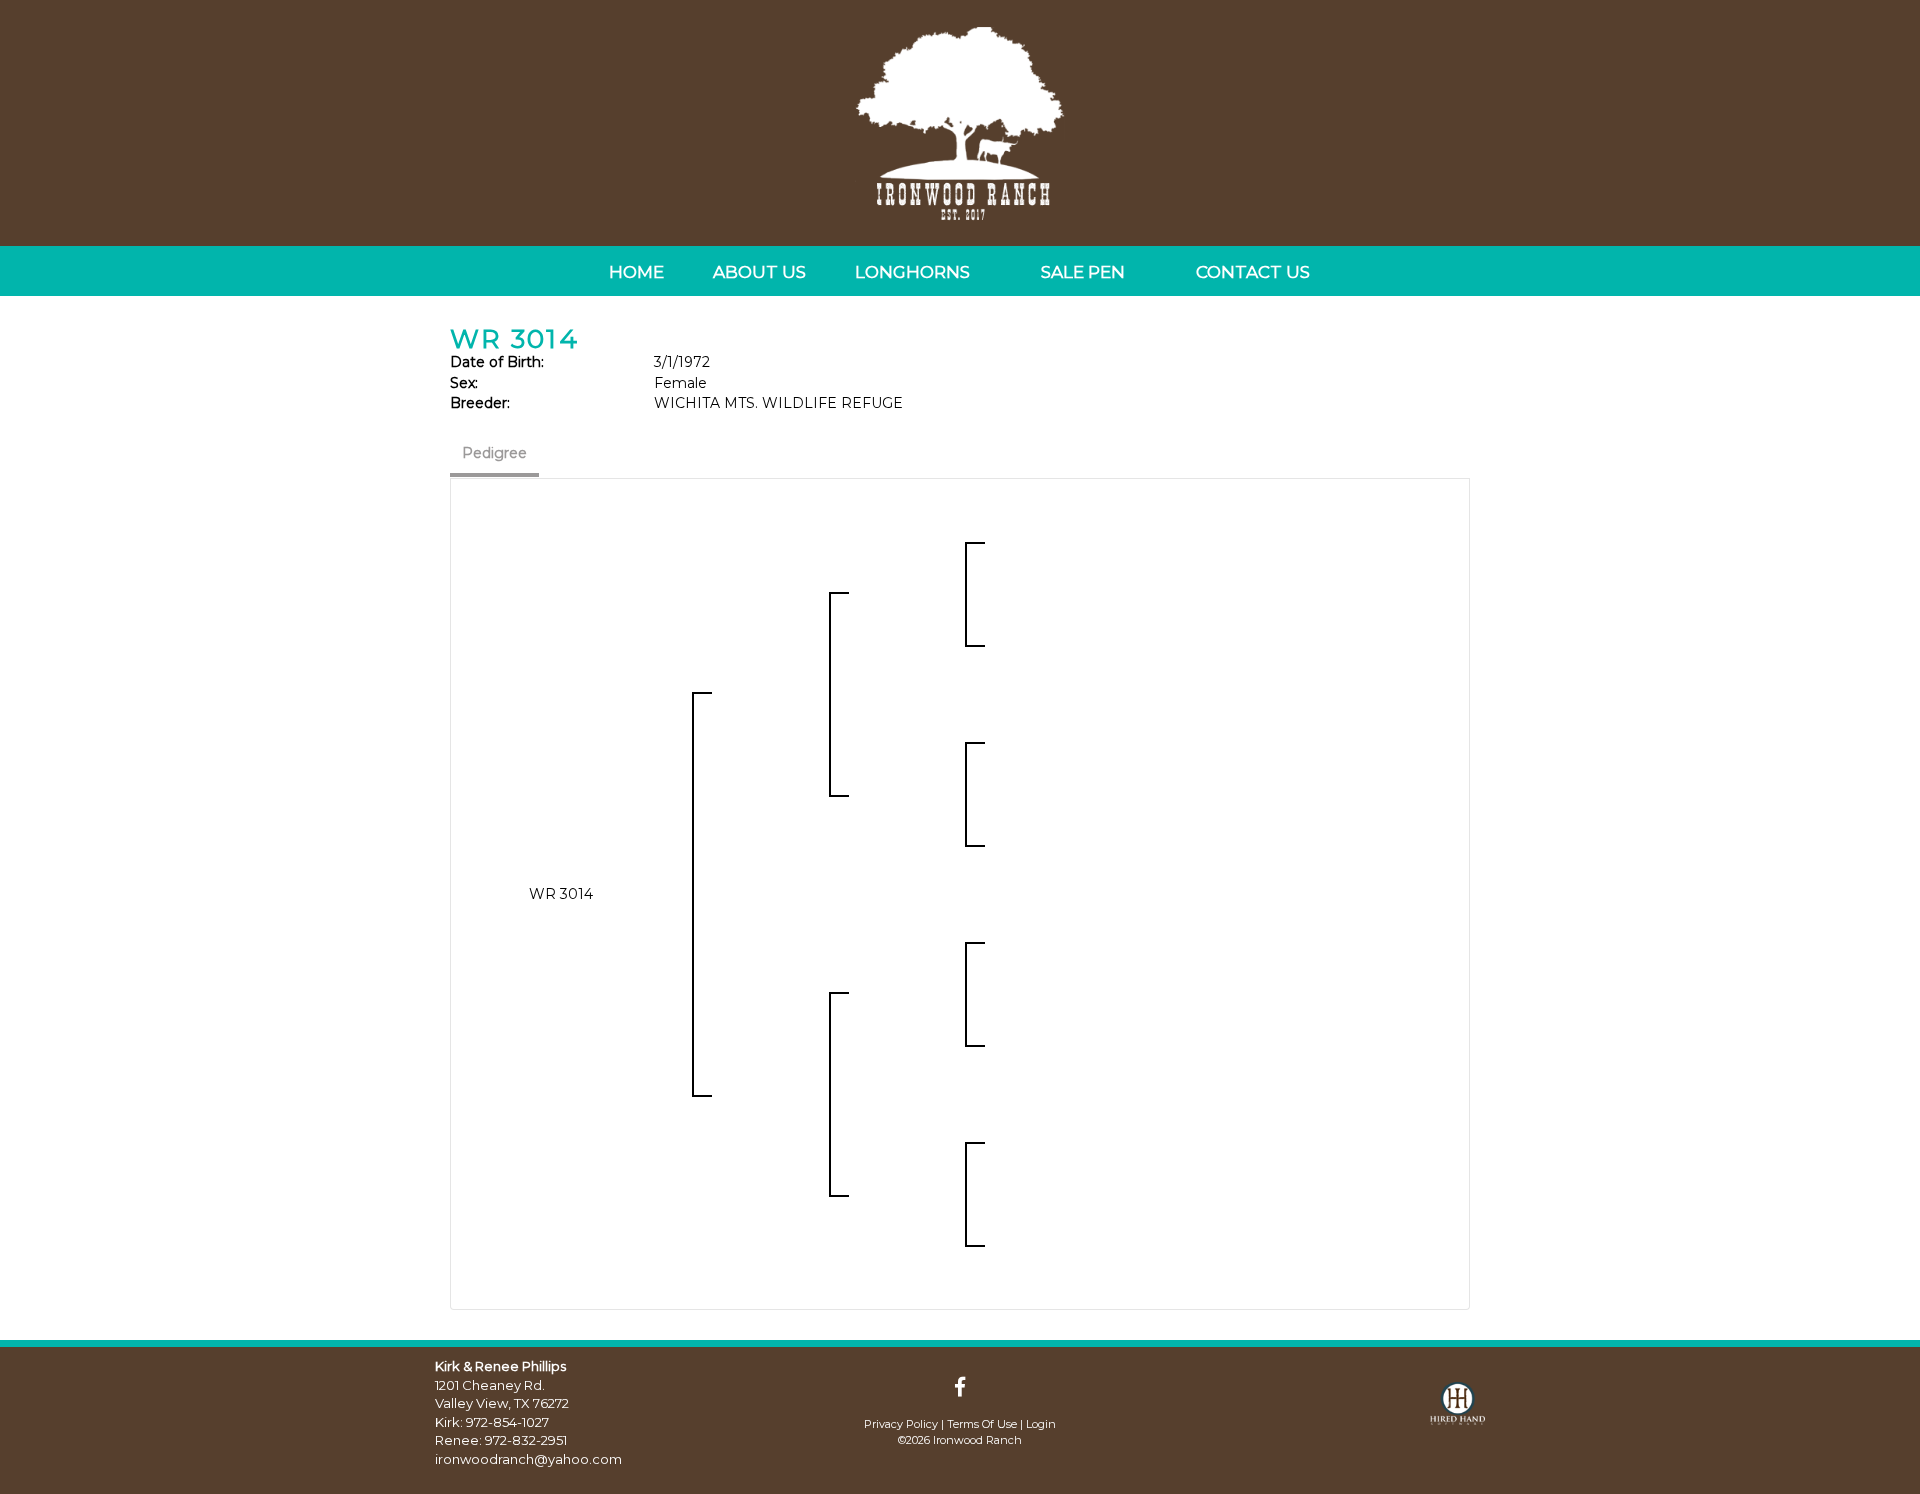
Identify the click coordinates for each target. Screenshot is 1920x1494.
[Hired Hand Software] (1457, 1412)
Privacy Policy (901, 1424)
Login (1041, 1424)
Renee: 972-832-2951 (501, 1440)
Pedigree (494, 453)
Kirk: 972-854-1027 (492, 1422)
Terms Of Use (982, 1424)
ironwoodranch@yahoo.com (528, 1459)
